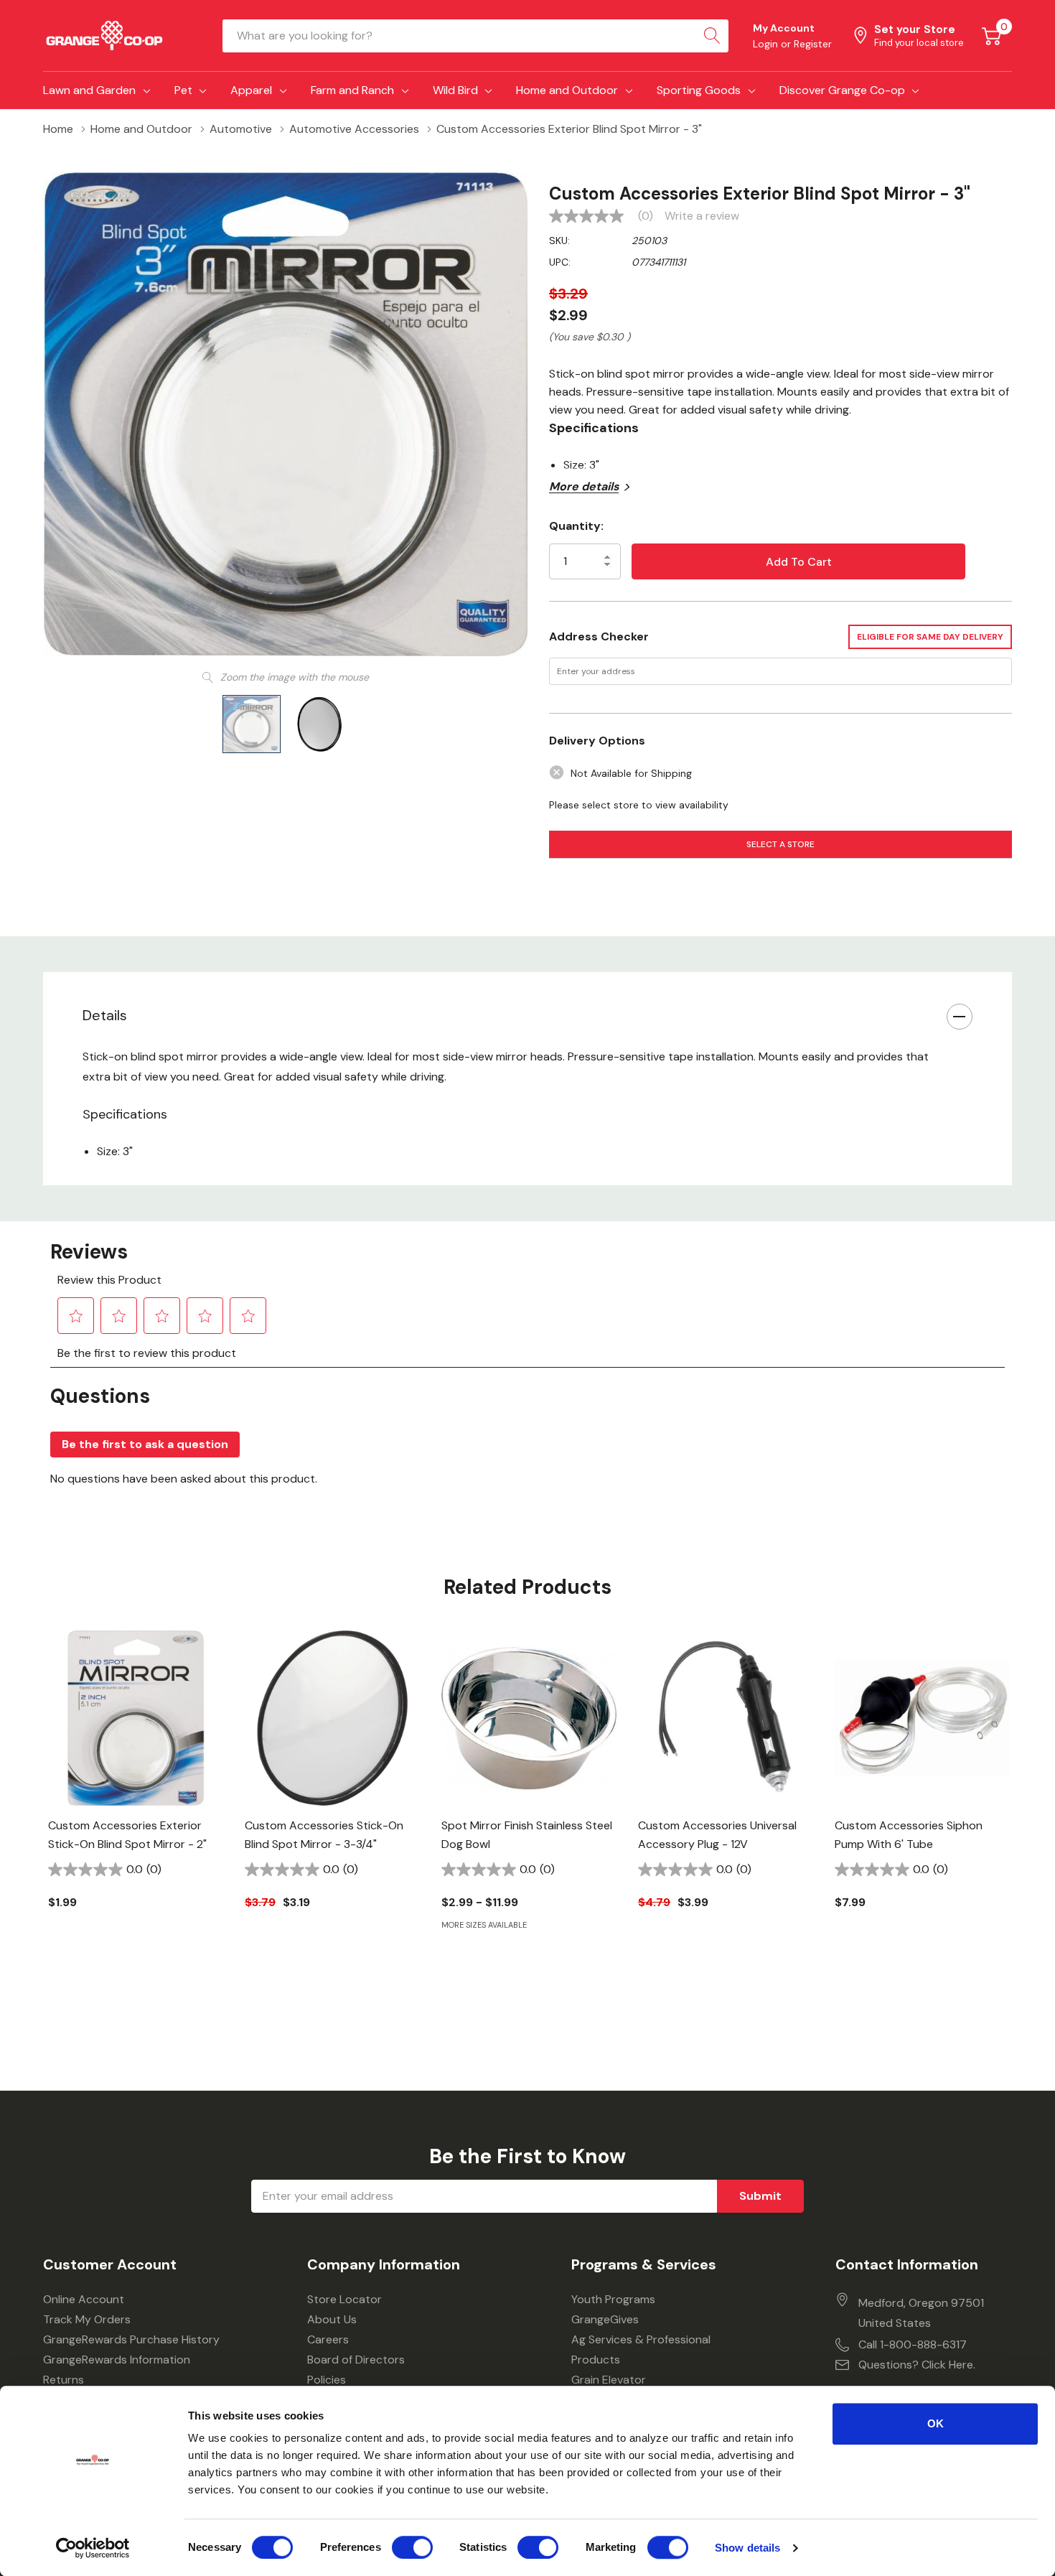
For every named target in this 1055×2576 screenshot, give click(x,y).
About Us (332, 2319)
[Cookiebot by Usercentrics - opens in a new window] (93, 2548)
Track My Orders (87, 2319)
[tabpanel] (136, 1795)
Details (105, 1015)
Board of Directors (356, 2360)
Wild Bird (455, 90)
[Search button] (712, 36)
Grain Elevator (609, 2380)
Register (813, 44)
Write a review (702, 216)
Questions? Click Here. (917, 2365)
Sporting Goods (699, 90)
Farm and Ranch (352, 90)
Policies (327, 2380)
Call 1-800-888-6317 (913, 2344)
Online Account (84, 2299)
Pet (183, 90)
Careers (328, 2339)
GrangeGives (605, 2319)
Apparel (251, 90)
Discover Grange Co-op (842, 90)
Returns (64, 2380)
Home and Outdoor (567, 90)
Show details (747, 2548)
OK (936, 2423)
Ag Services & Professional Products (641, 2349)
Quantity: (576, 526)
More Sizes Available (484, 1925)
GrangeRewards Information (117, 2360)
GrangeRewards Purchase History (131, 2339)
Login (767, 44)
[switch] (412, 2547)
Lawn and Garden (89, 90)
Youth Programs (613, 2299)
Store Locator (344, 2299)
